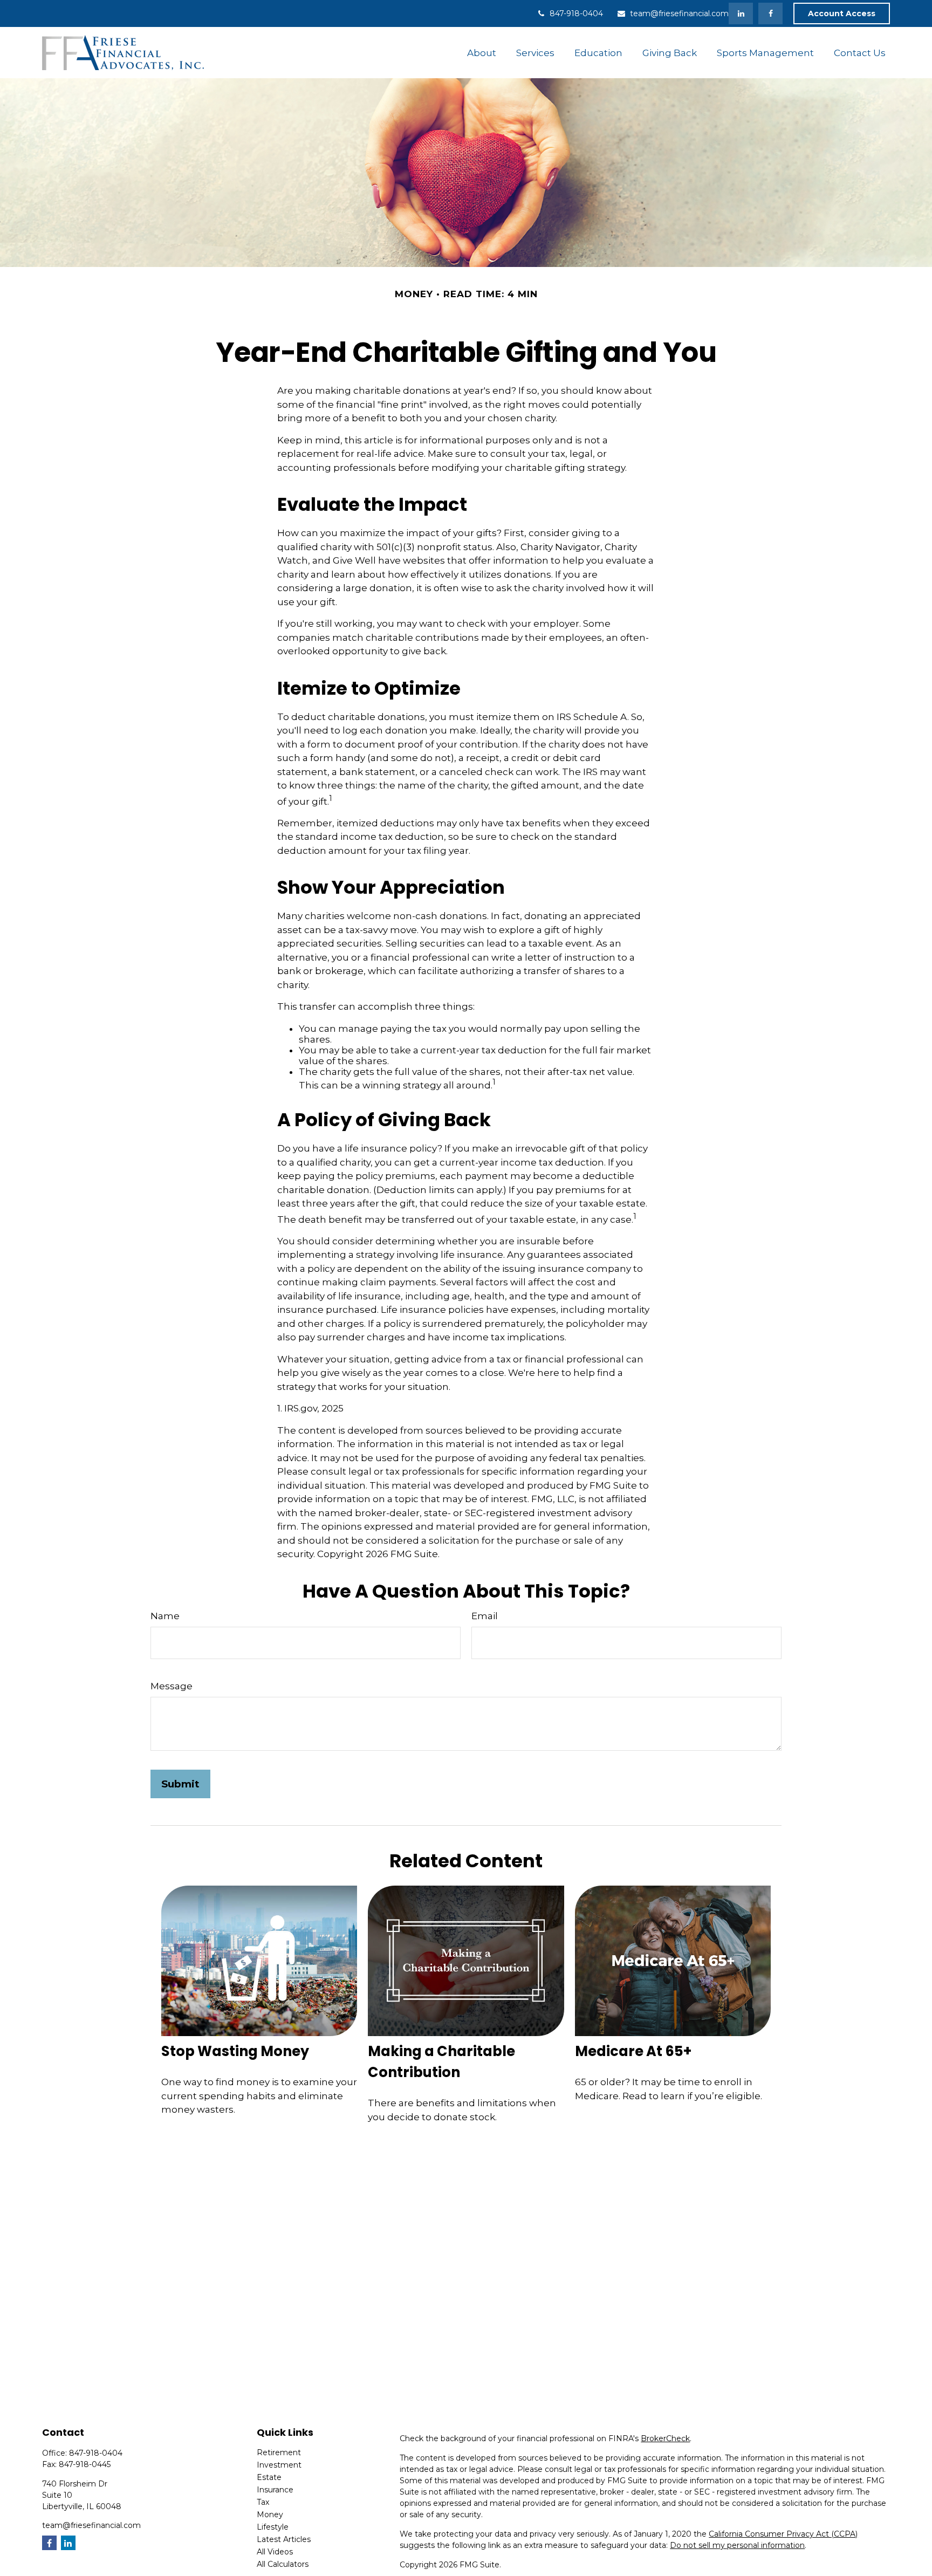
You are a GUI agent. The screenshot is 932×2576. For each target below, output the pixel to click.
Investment (279, 2465)
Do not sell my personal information (737, 2545)
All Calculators (283, 2564)
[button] (481, 53)
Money (270, 2515)
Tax (263, 2502)
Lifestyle (273, 2527)
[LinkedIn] (741, 13)
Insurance (275, 2490)
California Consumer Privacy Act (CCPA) (783, 2534)
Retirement (279, 2452)
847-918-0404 (576, 13)
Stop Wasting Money (235, 2051)
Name (165, 1616)
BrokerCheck (665, 2438)
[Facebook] (770, 13)
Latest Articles (284, 2539)
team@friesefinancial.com (679, 13)
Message (172, 1686)
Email (485, 1616)
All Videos (275, 2552)
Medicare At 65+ (633, 2051)
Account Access (842, 13)
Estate (269, 2477)
